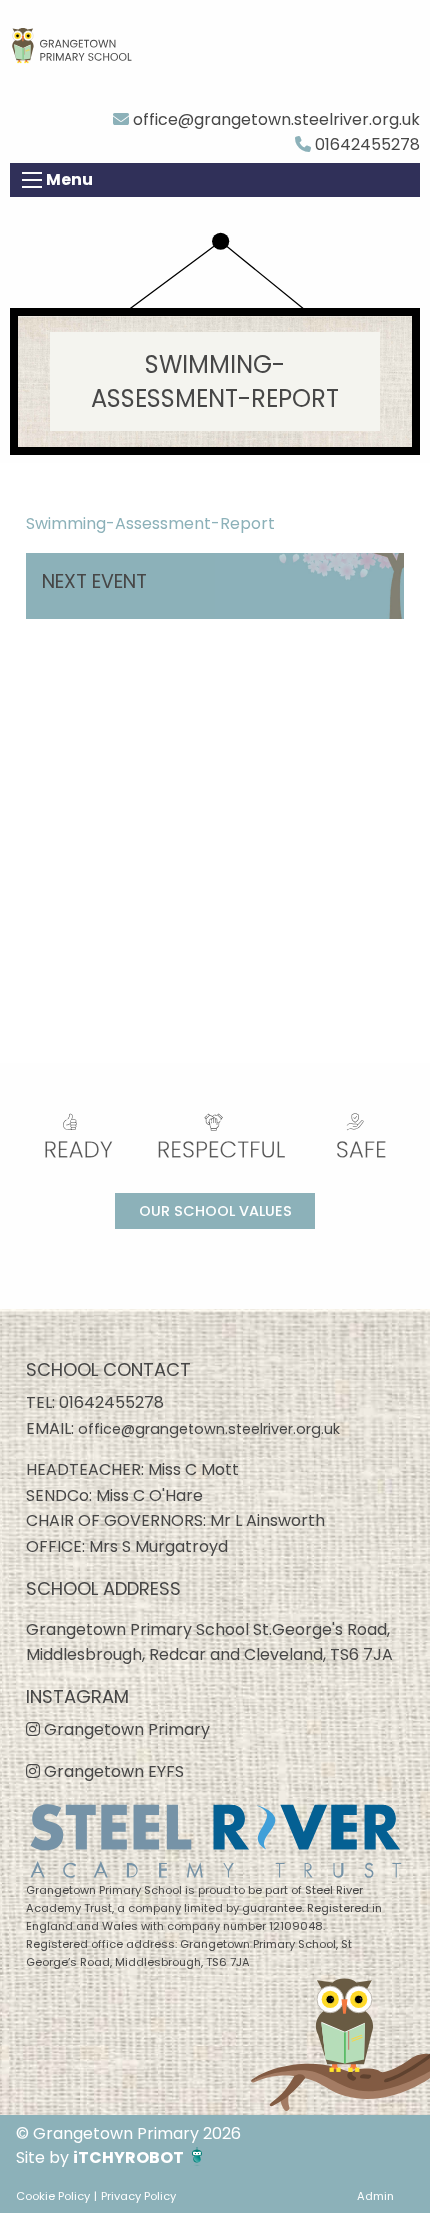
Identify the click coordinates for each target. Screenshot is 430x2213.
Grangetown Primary (125, 1729)
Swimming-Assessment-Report (150, 523)
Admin (375, 2196)
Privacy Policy (138, 2196)
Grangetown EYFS (112, 1771)
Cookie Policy (53, 2196)
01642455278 (365, 144)
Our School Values (215, 1211)
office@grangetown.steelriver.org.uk (274, 119)
